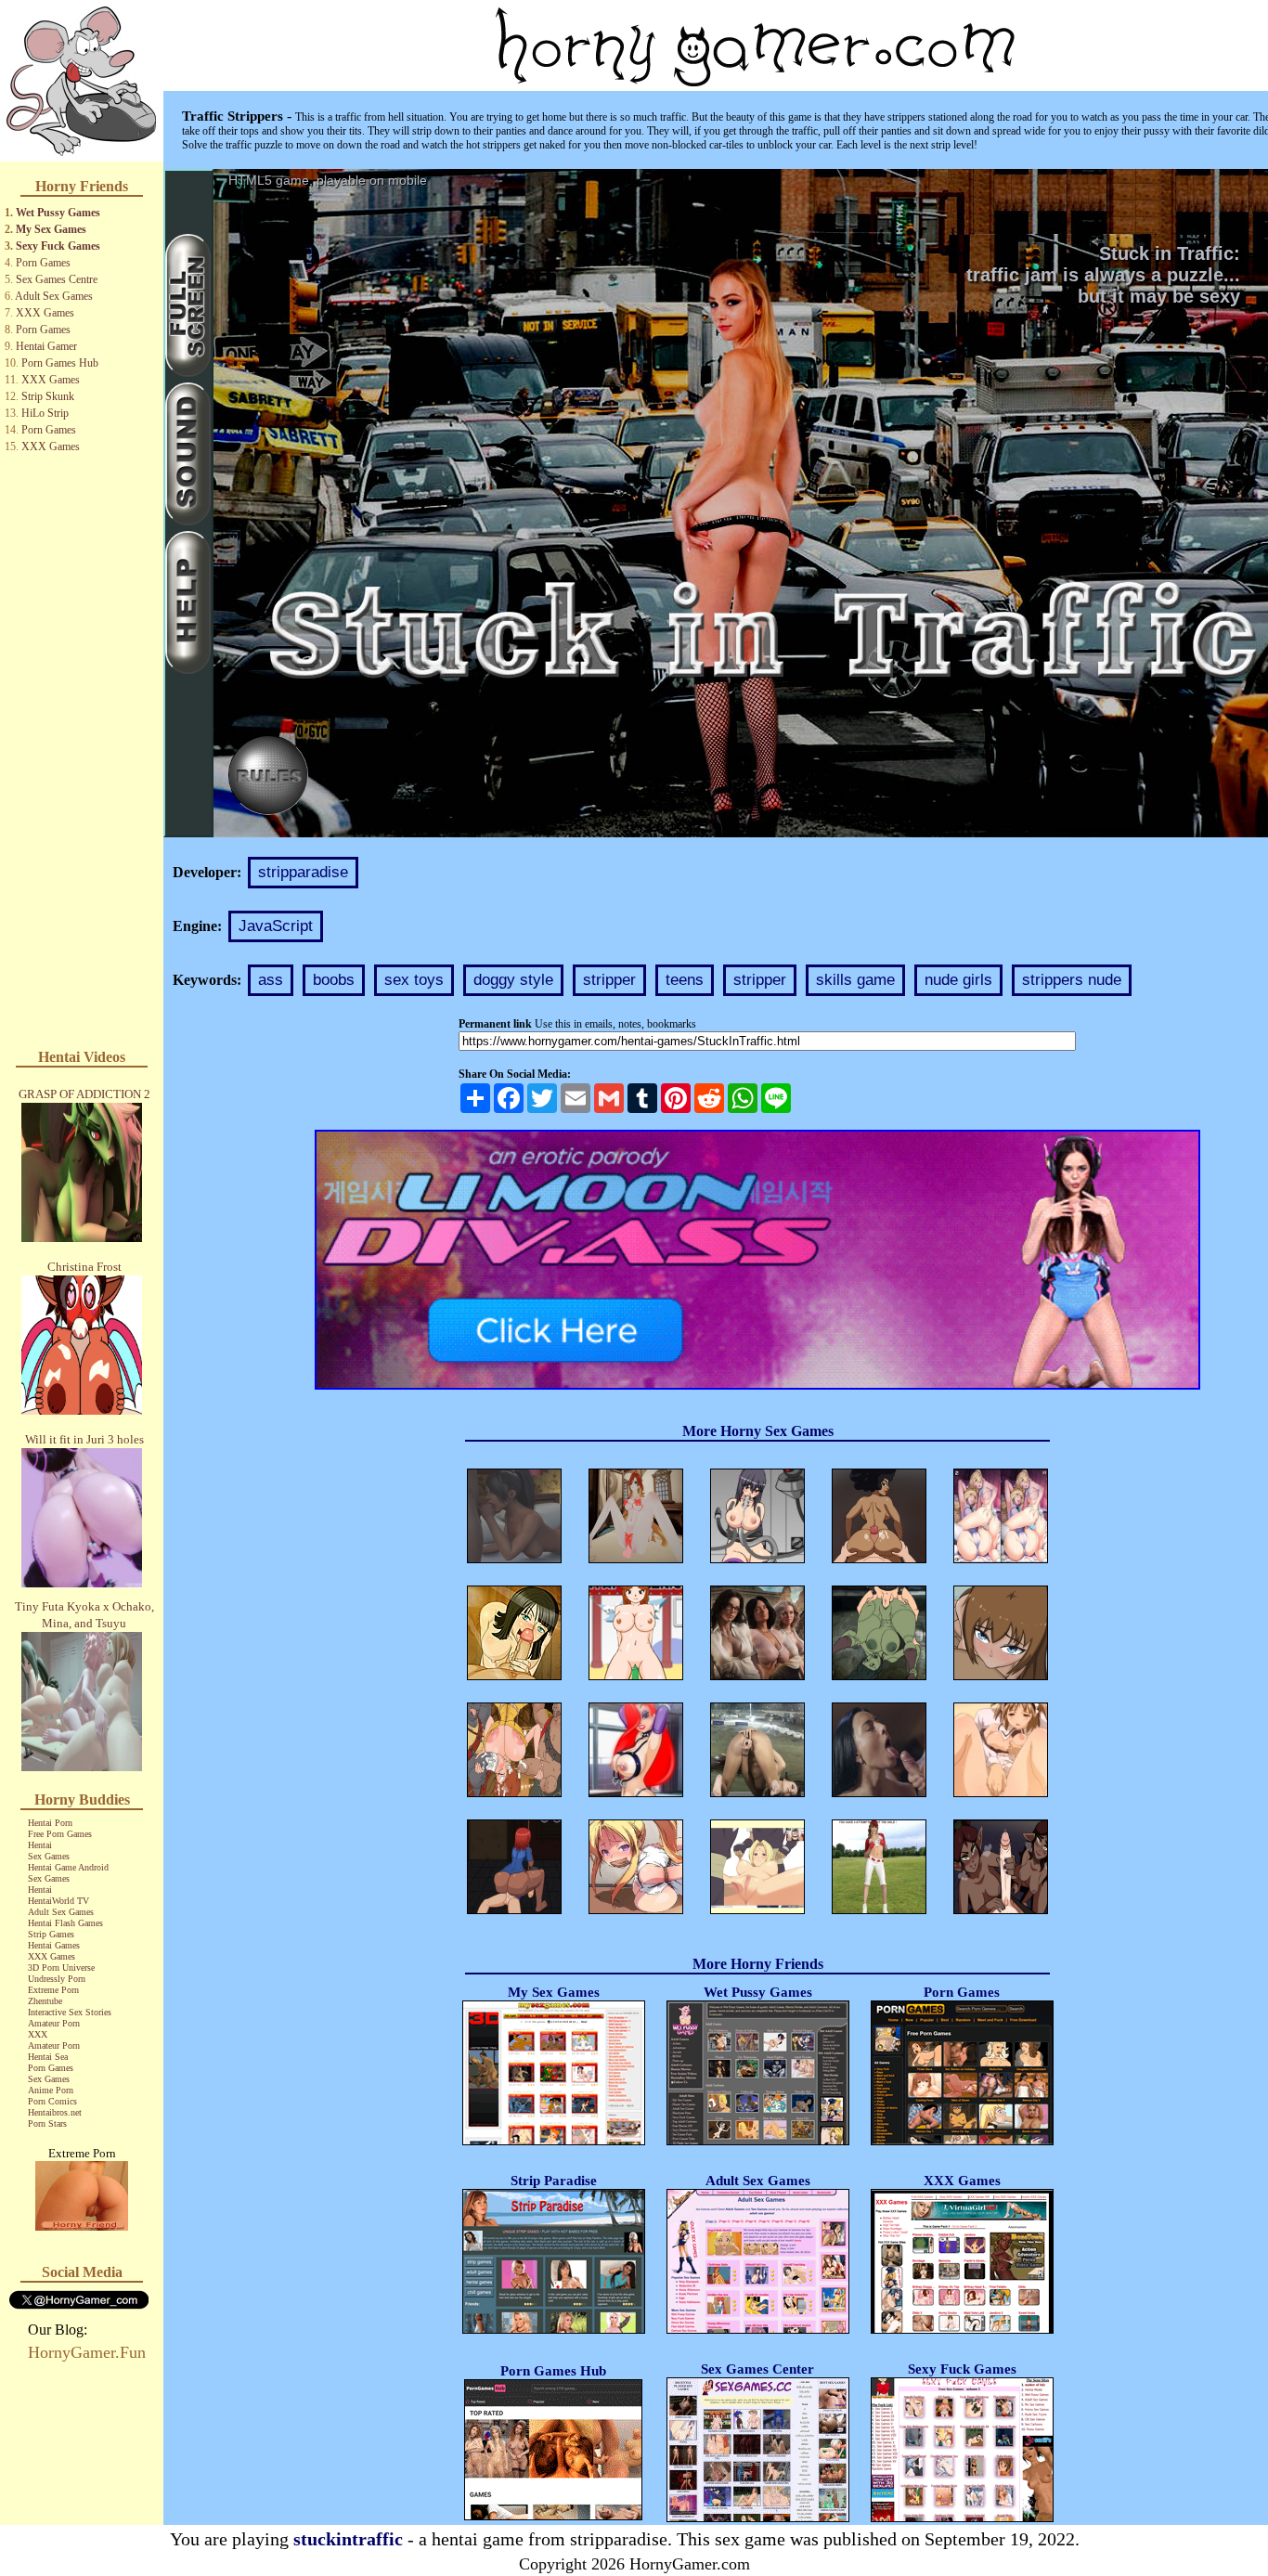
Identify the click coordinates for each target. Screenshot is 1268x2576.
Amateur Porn (54, 2023)
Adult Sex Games (54, 296)
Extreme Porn (53, 1990)
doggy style (513, 980)
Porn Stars (47, 2123)
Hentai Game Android (68, 1867)
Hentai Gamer (46, 346)
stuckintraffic (348, 2539)
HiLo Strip (45, 413)
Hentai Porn (50, 1823)
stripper (609, 980)
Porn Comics (52, 2101)
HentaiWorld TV (58, 1901)
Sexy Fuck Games (58, 246)
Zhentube (45, 2001)
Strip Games (51, 1934)
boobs (334, 980)
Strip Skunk (48, 396)
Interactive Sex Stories (70, 2012)
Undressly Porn (57, 1979)
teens (685, 980)
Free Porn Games (60, 1834)
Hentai (40, 1845)
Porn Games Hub (60, 363)
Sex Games (49, 1856)
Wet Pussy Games (58, 213)
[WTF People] (82, 2226)
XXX (38, 2034)
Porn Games (43, 263)
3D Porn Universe (61, 1968)
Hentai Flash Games (65, 1923)
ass (271, 980)
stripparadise (303, 872)
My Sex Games (51, 229)
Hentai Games (54, 1945)
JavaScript (276, 926)
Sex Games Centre (57, 279)
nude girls (958, 980)
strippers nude (1072, 980)
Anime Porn (51, 2090)
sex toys (414, 980)
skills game (855, 980)
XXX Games (45, 313)
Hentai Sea (48, 2057)
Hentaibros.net (55, 2112)
